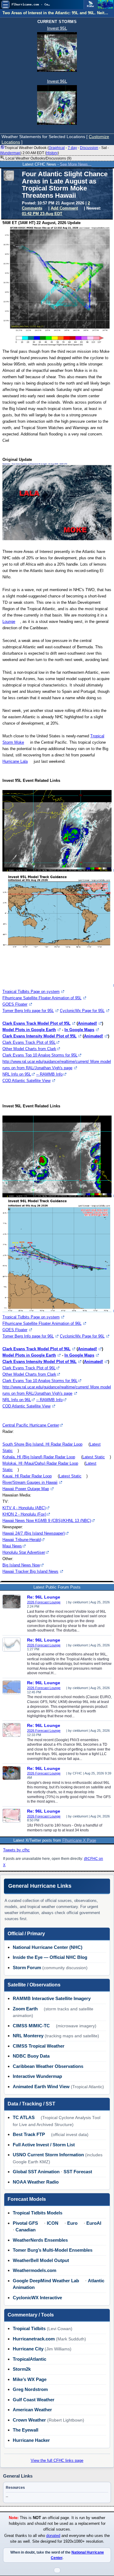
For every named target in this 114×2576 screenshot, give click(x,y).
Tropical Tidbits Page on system (31, 992)
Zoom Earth (25, 2009)
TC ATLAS (24, 2117)
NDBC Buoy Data (31, 2056)
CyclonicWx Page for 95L (82, 1011)
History (52, 153)
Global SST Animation (36, 2172)
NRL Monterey (28, 2036)
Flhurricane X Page (79, 1840)
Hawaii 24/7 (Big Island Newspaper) (34, 1533)
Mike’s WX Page (30, 2379)
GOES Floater (15, 1004)
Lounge (9, 622)
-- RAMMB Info (49, 1074)
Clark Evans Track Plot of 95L (29, 1042)
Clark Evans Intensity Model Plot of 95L (40, 1036)
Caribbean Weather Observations (48, 2066)
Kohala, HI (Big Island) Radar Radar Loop (39, 1457)
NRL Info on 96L (17, 1400)
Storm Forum (27, 1968)
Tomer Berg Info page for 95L (28, 1011)
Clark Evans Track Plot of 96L (29, 1368)
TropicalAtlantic (29, 2359)
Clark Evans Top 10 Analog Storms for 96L (40, 1381)
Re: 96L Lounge (44, 1597)
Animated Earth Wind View (41, 2087)
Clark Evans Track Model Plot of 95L (36, 1023)
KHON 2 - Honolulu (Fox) (24, 1514)
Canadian (26, 2230)
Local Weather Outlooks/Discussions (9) (38, 158)
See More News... (76, 164)
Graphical (57, 148)
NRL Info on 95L (17, 1074)
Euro (72, 2223)
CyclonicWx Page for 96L (82, 1336)
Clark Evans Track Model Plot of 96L (36, 1349)
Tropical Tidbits (29, 2328)
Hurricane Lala (15, 761)
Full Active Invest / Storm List (44, 2145)
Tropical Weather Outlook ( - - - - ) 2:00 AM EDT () (54, 150)
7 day (72, 148)
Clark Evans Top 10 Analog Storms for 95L (40, 1055)
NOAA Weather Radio (36, 2182)
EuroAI (94, 2223)
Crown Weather (29, 2420)
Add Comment (64, 208)
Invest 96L (57, 81)
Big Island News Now (21, 1565)
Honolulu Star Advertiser (24, 1552)
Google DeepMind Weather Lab (46, 2281)
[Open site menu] (5, 5)
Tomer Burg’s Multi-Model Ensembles (53, 2250)
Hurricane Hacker (31, 2440)
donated (53, 2536)
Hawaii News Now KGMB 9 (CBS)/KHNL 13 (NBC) (47, 1521)
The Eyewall (26, 2430)
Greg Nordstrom (30, 2389)
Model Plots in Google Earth (29, 1030)
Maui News (12, 1546)
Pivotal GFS (25, 2223)
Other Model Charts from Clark (29, 1049)
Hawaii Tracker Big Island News (30, 1571)
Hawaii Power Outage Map (26, 1489)
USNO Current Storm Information (48, 2155)
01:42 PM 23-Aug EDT (42, 214)
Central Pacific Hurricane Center (31, 1425)
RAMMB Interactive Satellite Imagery (52, 1998)
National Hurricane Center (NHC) (48, 1947)
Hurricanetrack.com (34, 2339)
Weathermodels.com (35, 2270)
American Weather (32, 2410)
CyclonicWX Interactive (37, 2298)
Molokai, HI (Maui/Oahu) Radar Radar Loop (40, 1463)
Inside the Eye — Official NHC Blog (50, 1957)
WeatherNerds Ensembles (40, 2240)
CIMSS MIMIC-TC (31, 2026)
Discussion (89, 148)
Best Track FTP (29, 2134)
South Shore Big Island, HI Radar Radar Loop (42, 1444)
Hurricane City (28, 2349)
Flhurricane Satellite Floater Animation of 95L (42, 998)
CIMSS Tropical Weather (39, 2046)
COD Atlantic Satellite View (26, 1081)
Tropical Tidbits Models (38, 2213)
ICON (53, 2223)
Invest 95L (57, 28)
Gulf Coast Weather (34, 2400)
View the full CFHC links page (57, 2460)
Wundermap (10, 153)
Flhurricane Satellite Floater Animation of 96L (42, 1323)
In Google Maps (79, 1030)
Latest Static (94, 1457)
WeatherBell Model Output (41, 2260)
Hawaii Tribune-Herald (22, 1540)
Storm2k (22, 2369)
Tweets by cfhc (16, 1850)
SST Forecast (78, 2172)
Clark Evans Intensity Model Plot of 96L (40, 1362)
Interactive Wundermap (37, 2076)
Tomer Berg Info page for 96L (28, 1336)
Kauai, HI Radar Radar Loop (27, 1476)
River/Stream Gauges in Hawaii (30, 1482)
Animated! (87, 1023)
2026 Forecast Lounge (44, 1602)
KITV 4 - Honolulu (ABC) (24, 1508)
